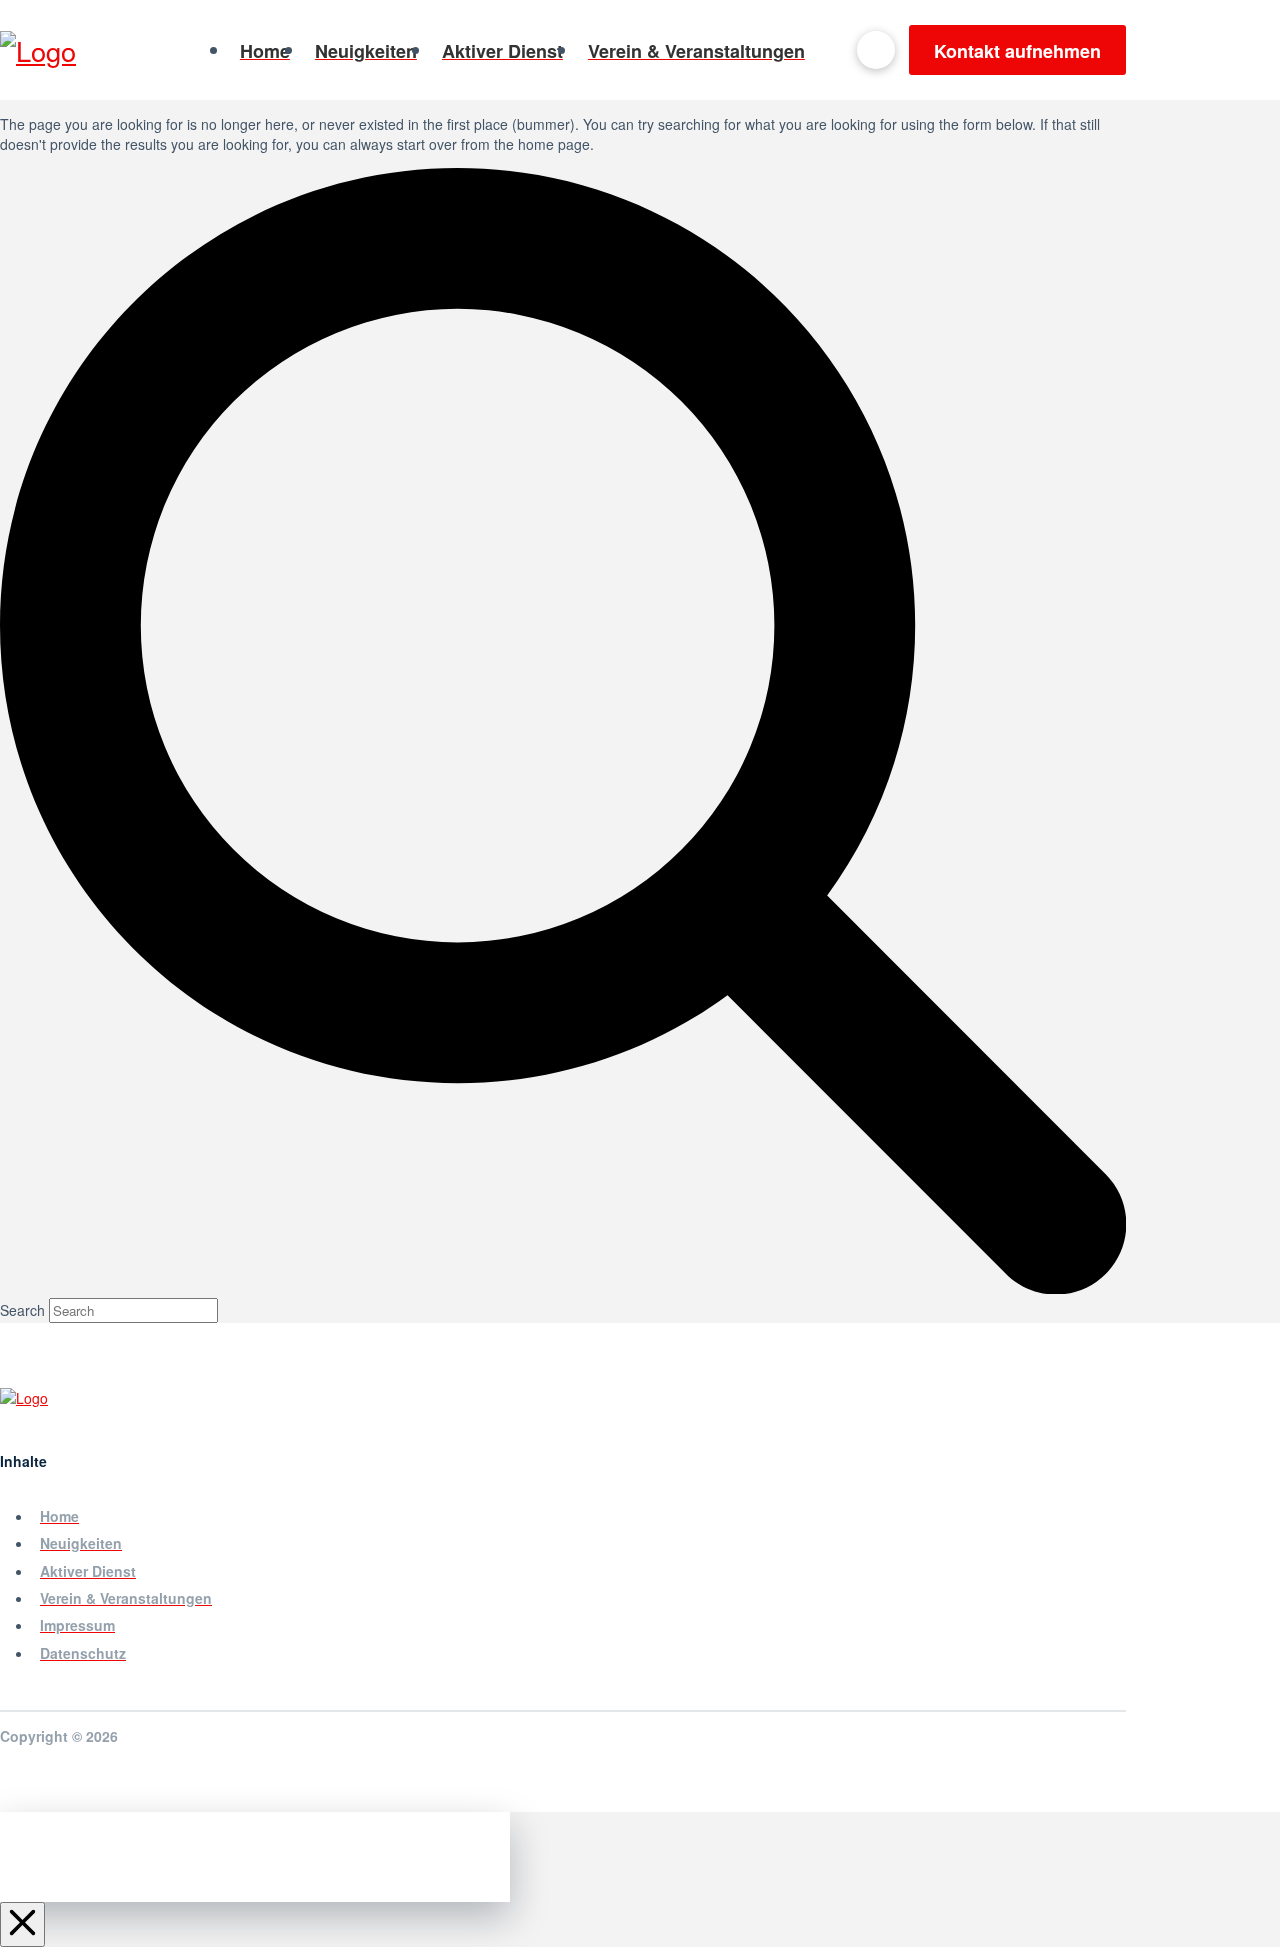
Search (22, 1310)
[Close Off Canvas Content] (22, 1924)
